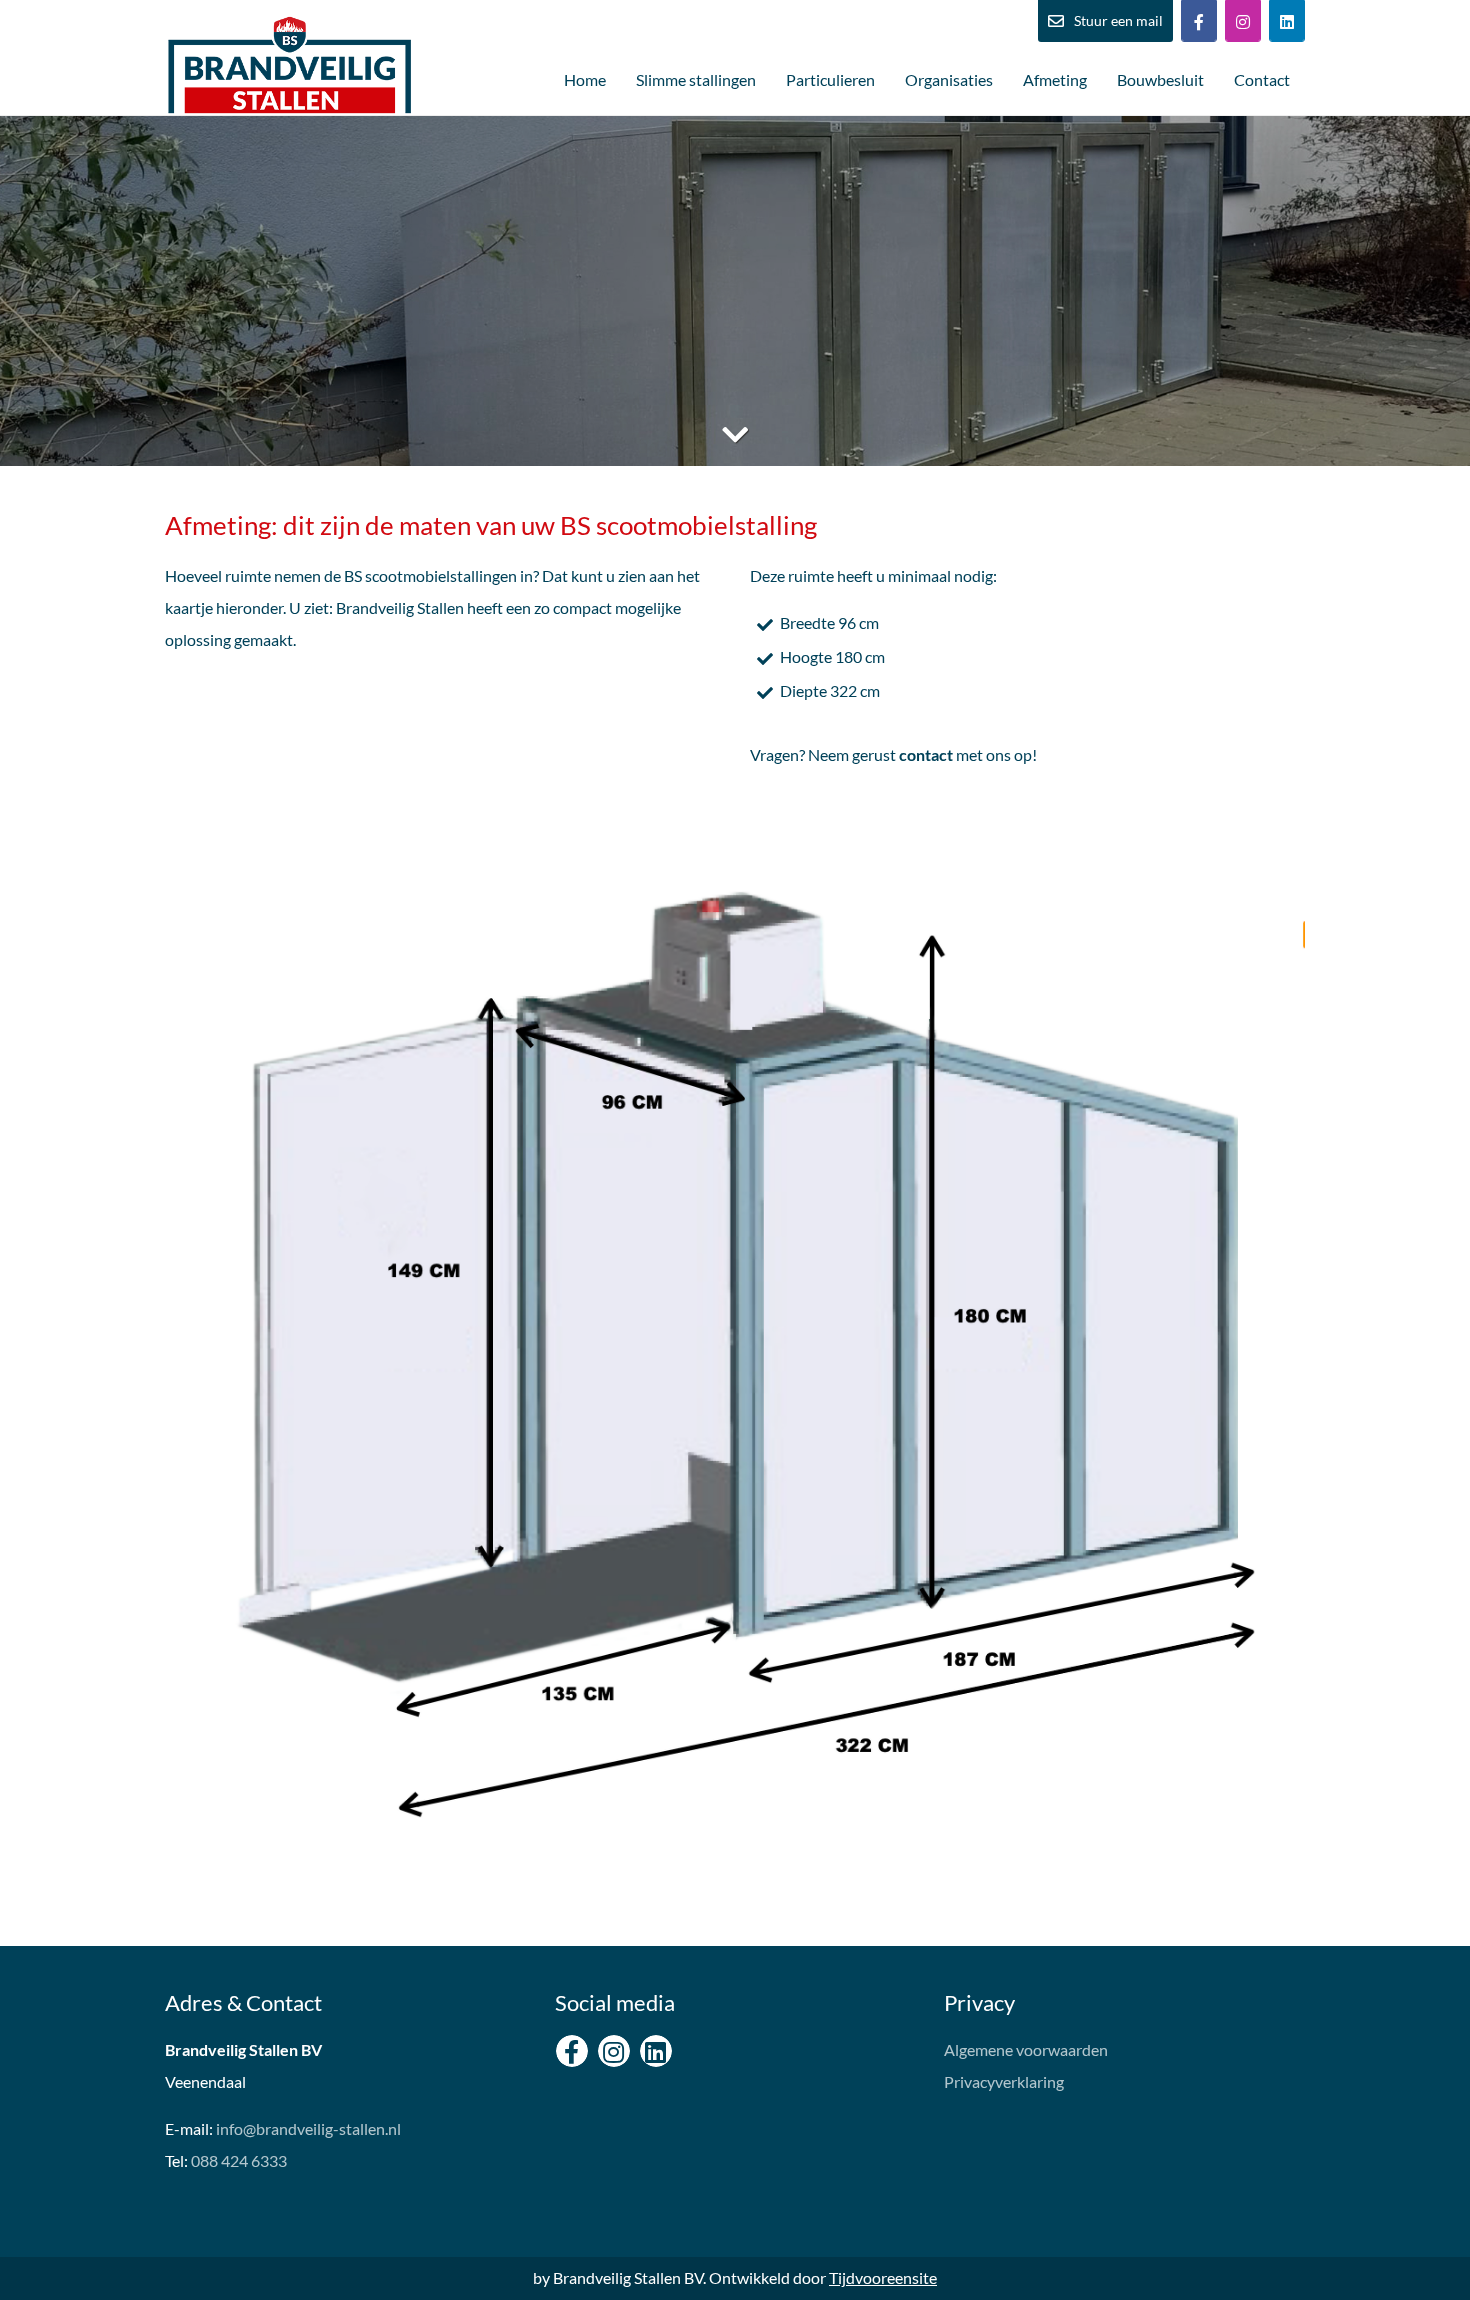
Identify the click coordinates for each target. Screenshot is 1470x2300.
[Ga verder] (735, 434)
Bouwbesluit (1160, 79)
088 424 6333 (239, 2160)
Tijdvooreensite (883, 2277)
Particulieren (830, 79)
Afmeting (1055, 79)
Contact (1262, 79)
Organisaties (949, 79)
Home (585, 79)
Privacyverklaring (1004, 2081)
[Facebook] (1199, 21)
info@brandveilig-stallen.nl (308, 2128)
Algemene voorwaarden (1026, 2049)
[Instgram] (1243, 21)
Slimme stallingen (696, 79)
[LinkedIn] (1287, 21)
